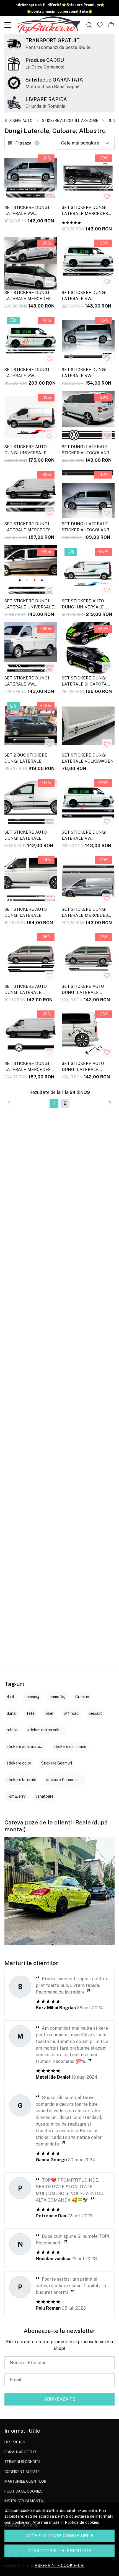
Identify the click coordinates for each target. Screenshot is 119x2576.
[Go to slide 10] (72, 1945)
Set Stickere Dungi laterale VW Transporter (84, 296)
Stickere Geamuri (57, 1763)
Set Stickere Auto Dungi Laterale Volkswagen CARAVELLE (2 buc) (26, 990)
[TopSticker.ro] (48, 25)
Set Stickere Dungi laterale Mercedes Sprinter (28, 1067)
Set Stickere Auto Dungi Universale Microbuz (26, 451)
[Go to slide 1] (47, 1945)
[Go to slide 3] (53, 1945)
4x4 (11, 1697)
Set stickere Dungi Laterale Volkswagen (88, 758)
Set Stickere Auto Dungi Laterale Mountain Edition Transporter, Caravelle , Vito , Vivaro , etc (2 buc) (26, 913)
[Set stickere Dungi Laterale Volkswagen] (88, 726)
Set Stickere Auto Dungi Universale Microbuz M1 (83, 605)
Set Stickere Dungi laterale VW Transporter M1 (27, 211)
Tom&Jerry (16, 1796)
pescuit (95, 1713)
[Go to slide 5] (58, 1945)
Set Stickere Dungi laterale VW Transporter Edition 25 (87, 836)
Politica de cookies (82, 2522)
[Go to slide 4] (55, 1945)
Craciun (82, 1697)
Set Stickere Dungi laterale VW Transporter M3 (27, 682)
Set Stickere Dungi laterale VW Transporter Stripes (87, 374)
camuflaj (57, 1697)
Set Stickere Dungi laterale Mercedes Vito (85, 211)
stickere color (19, 1763)
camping (32, 1697)
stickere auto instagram (28, 1747)
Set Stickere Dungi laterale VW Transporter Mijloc (28, 374)
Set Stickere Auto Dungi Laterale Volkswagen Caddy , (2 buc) (30, 836)
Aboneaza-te (60, 2399)
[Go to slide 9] (69, 1945)
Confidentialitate (22, 2472)
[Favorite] (100, 25)
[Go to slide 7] (64, 1945)
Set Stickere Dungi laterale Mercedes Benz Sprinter (28, 528)
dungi (12, 1713)
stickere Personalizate (67, 1780)
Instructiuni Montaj (24, 2501)
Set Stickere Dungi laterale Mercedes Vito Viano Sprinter (28, 296)
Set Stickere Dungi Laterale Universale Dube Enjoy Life (29, 605)
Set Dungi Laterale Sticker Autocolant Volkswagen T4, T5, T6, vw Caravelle (87, 451)
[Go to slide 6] (61, 1945)
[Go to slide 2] (50, 1945)
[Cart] (111, 25)
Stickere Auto (19, 121)
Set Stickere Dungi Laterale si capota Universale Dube (84, 682)
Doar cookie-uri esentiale (60, 2551)
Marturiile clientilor (25, 2481)
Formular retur (20, 2452)
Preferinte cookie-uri (59, 2565)
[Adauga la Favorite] (50, 197)
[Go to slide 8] (66, 1945)
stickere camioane (70, 1747)
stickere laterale (21, 1780)
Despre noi (15, 2442)
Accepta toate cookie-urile (60, 2536)
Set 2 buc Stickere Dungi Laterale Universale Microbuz (30, 759)
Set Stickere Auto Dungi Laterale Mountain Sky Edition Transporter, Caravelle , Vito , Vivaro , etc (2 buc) (87, 1067)
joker (49, 1713)
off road (71, 1713)
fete (31, 1713)
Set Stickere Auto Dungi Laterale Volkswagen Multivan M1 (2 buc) (88, 990)
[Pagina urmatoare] (110, 1103)
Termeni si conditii (22, 2462)
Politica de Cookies (24, 2491)
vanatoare (45, 1796)
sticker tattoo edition (46, 1730)
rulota (12, 1730)
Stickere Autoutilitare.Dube (70, 121)
